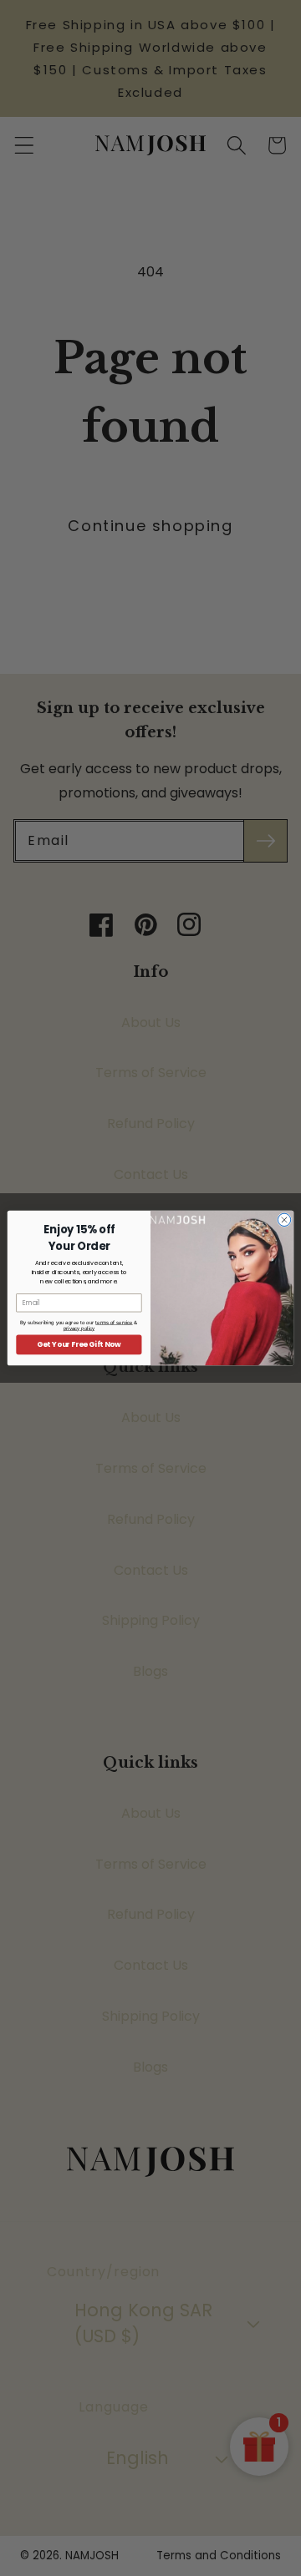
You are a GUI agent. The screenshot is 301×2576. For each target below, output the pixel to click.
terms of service (114, 1322)
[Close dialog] (284, 1220)
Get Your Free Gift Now (79, 1344)
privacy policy (79, 1328)
